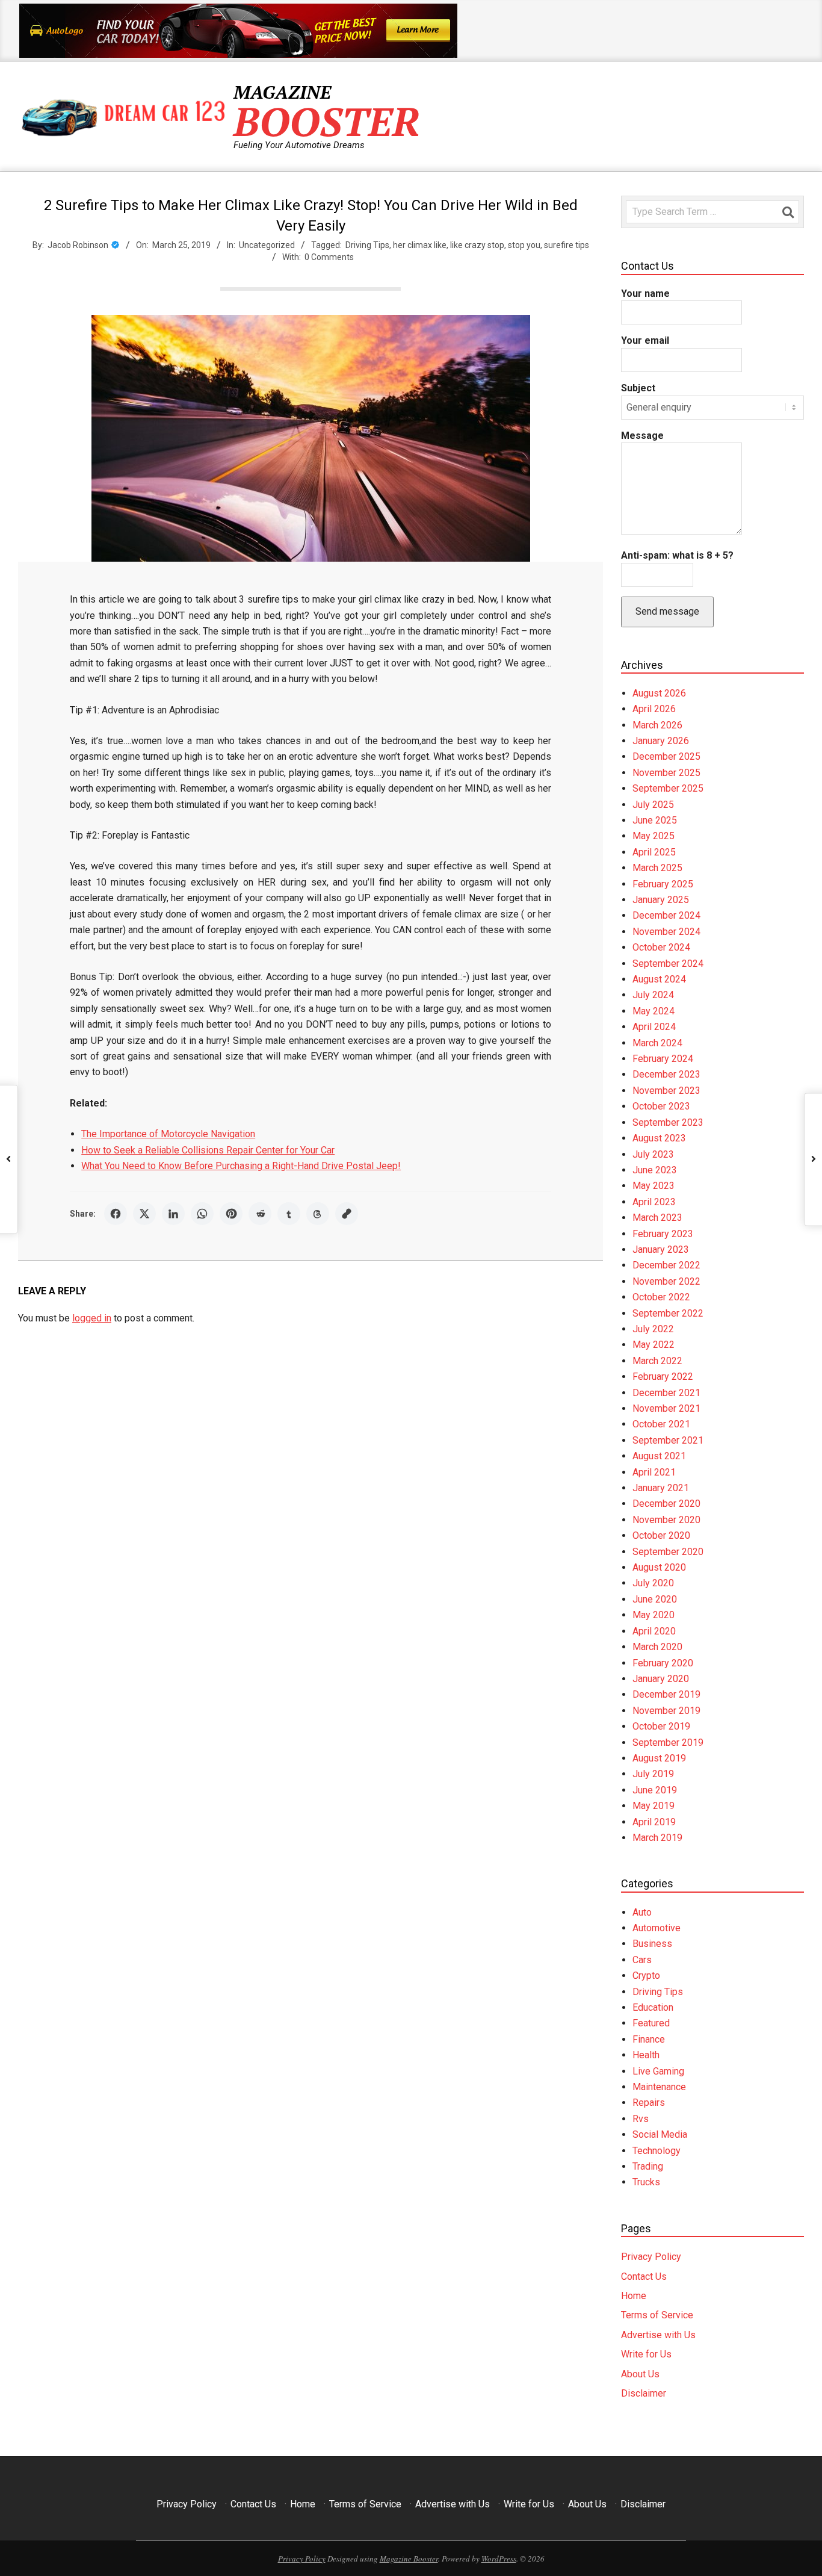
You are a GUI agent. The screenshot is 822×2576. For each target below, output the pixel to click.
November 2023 (666, 1091)
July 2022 (653, 1329)
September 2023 (668, 1122)
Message (642, 436)
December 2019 (666, 1694)
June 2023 (655, 1170)
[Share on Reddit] (260, 1214)
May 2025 (654, 836)
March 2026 (657, 725)
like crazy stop (477, 245)
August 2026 (659, 693)
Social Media (660, 2134)
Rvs (641, 2119)
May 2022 (654, 1345)
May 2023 (654, 1186)
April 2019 (654, 1822)
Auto (642, 1912)
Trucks (646, 2182)
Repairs (649, 2103)
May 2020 (654, 1615)
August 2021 (659, 1456)
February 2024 (663, 1059)
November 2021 (666, 1408)
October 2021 (661, 1424)
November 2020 (666, 1520)
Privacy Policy (651, 2257)
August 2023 (659, 1138)
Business (652, 1944)
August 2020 (659, 1567)
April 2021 (654, 1472)
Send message (667, 611)
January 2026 (661, 741)
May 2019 (654, 1806)
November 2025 (666, 773)
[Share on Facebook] (116, 1214)
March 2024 (657, 1043)
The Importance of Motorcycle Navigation (168, 1134)
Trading (648, 2166)
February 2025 (663, 884)
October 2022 (661, 1297)
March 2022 (657, 1361)
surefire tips (567, 245)
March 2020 (657, 1647)
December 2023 (666, 1074)
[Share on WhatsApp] (202, 1214)
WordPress (499, 2559)
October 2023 (661, 1106)
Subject (638, 388)
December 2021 (666, 1393)
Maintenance (659, 2087)
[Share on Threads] (318, 1214)
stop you (524, 245)
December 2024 (666, 915)
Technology (657, 2151)
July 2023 (653, 1154)
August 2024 (659, 979)
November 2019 (666, 1711)
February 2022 (663, 1376)
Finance (649, 2039)
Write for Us (646, 2354)
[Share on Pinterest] (231, 1214)
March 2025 (657, 868)
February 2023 (663, 1234)
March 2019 (657, 1838)
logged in (92, 1318)
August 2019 (659, 1758)
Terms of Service (657, 2315)
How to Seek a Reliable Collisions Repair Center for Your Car (208, 1150)
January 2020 (661, 1679)
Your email (645, 340)
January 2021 (661, 1488)
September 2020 (668, 1552)
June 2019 (655, 1790)
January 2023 (661, 1249)
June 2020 (655, 1599)
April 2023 (654, 1202)
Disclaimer (644, 2393)
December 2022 (666, 1265)
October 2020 (661, 1535)
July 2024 (653, 995)
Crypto (646, 1975)
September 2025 (668, 788)
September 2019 (668, 1743)
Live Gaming (658, 2071)
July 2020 (653, 1583)
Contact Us (644, 2277)
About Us (640, 2374)
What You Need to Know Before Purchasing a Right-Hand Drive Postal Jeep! (241, 1166)
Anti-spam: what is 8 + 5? (677, 555)
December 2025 (666, 756)
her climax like (420, 245)
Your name (645, 293)
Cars (642, 1960)
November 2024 (666, 932)
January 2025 (661, 900)
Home (634, 2296)
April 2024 (654, 1027)
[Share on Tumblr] (289, 1214)
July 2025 (653, 805)
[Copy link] (347, 1214)
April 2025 (654, 852)
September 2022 (668, 1313)
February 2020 (663, 1663)
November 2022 (666, 1281)
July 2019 (653, 1774)
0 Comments (329, 257)
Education (653, 2007)
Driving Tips (367, 245)
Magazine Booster (409, 2559)
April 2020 (654, 1631)
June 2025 (655, 820)
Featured (651, 2023)
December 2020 (666, 1504)
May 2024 (654, 1011)
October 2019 (661, 1726)
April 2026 (654, 709)
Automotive (657, 1928)
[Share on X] (144, 1214)
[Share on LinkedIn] (173, 1214)
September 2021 (668, 1440)
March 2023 (657, 1218)
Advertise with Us (658, 2335)
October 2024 (661, 947)
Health (646, 2055)
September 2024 (668, 964)
